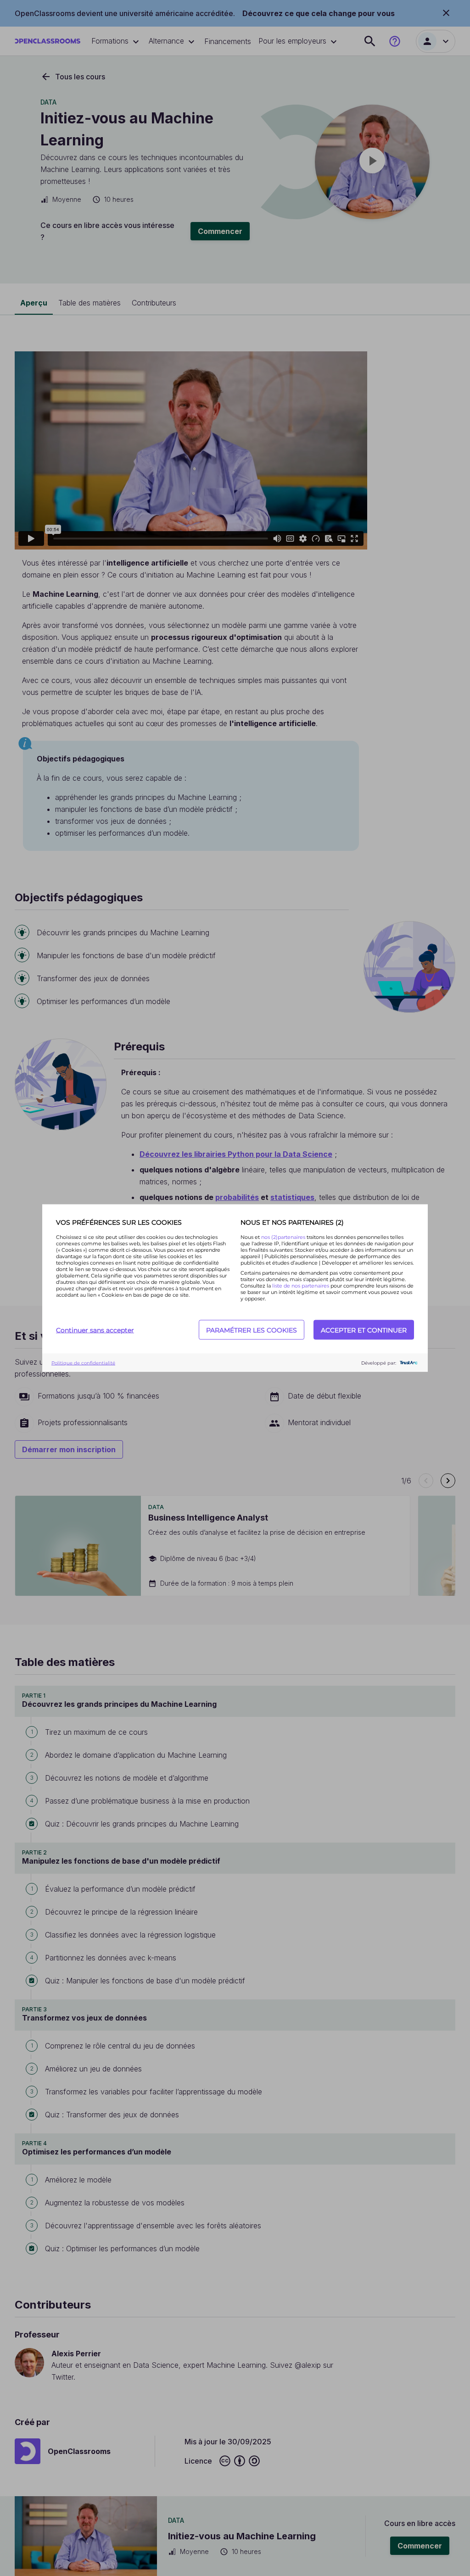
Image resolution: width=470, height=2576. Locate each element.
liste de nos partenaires (301, 1286)
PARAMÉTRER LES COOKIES (252, 1330)
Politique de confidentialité (83, 1363)
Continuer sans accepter (95, 1330)
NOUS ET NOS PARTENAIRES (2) (292, 1222)
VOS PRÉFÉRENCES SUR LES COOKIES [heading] (119, 1222)
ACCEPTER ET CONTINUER (364, 1330)
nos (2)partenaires (284, 1237)
